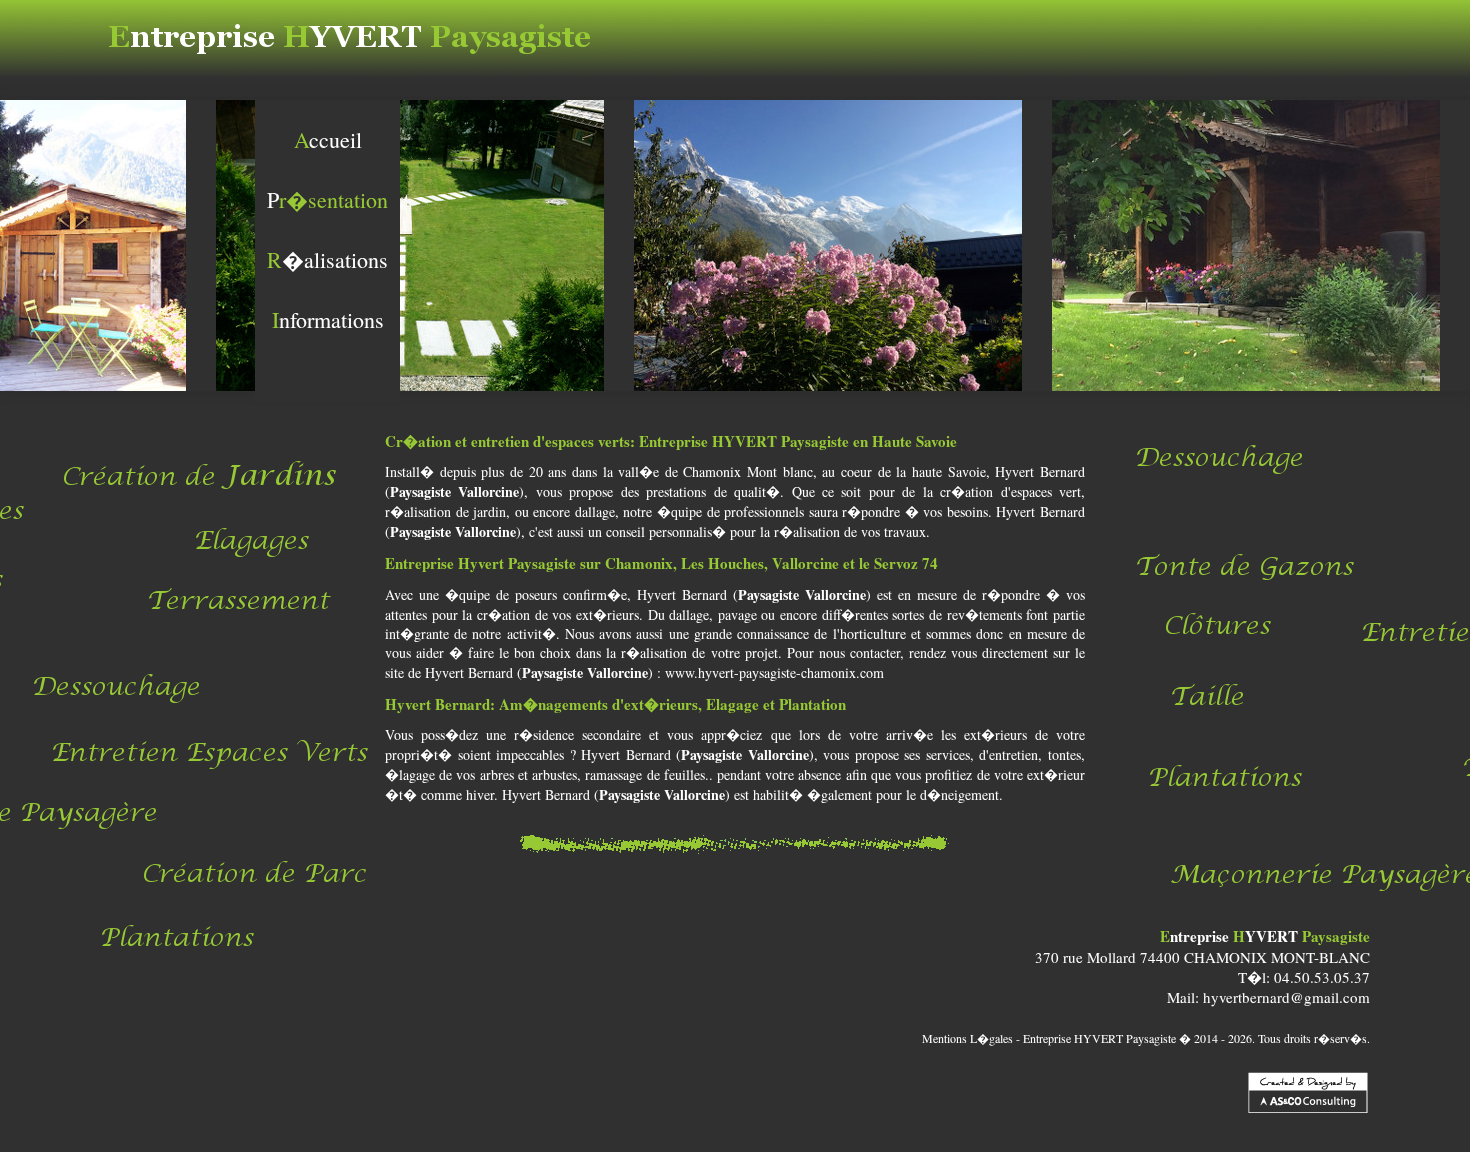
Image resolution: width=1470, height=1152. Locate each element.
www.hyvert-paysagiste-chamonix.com (774, 672)
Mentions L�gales (967, 1038)
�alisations (327, 259)
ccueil (328, 139)
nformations (328, 319)
